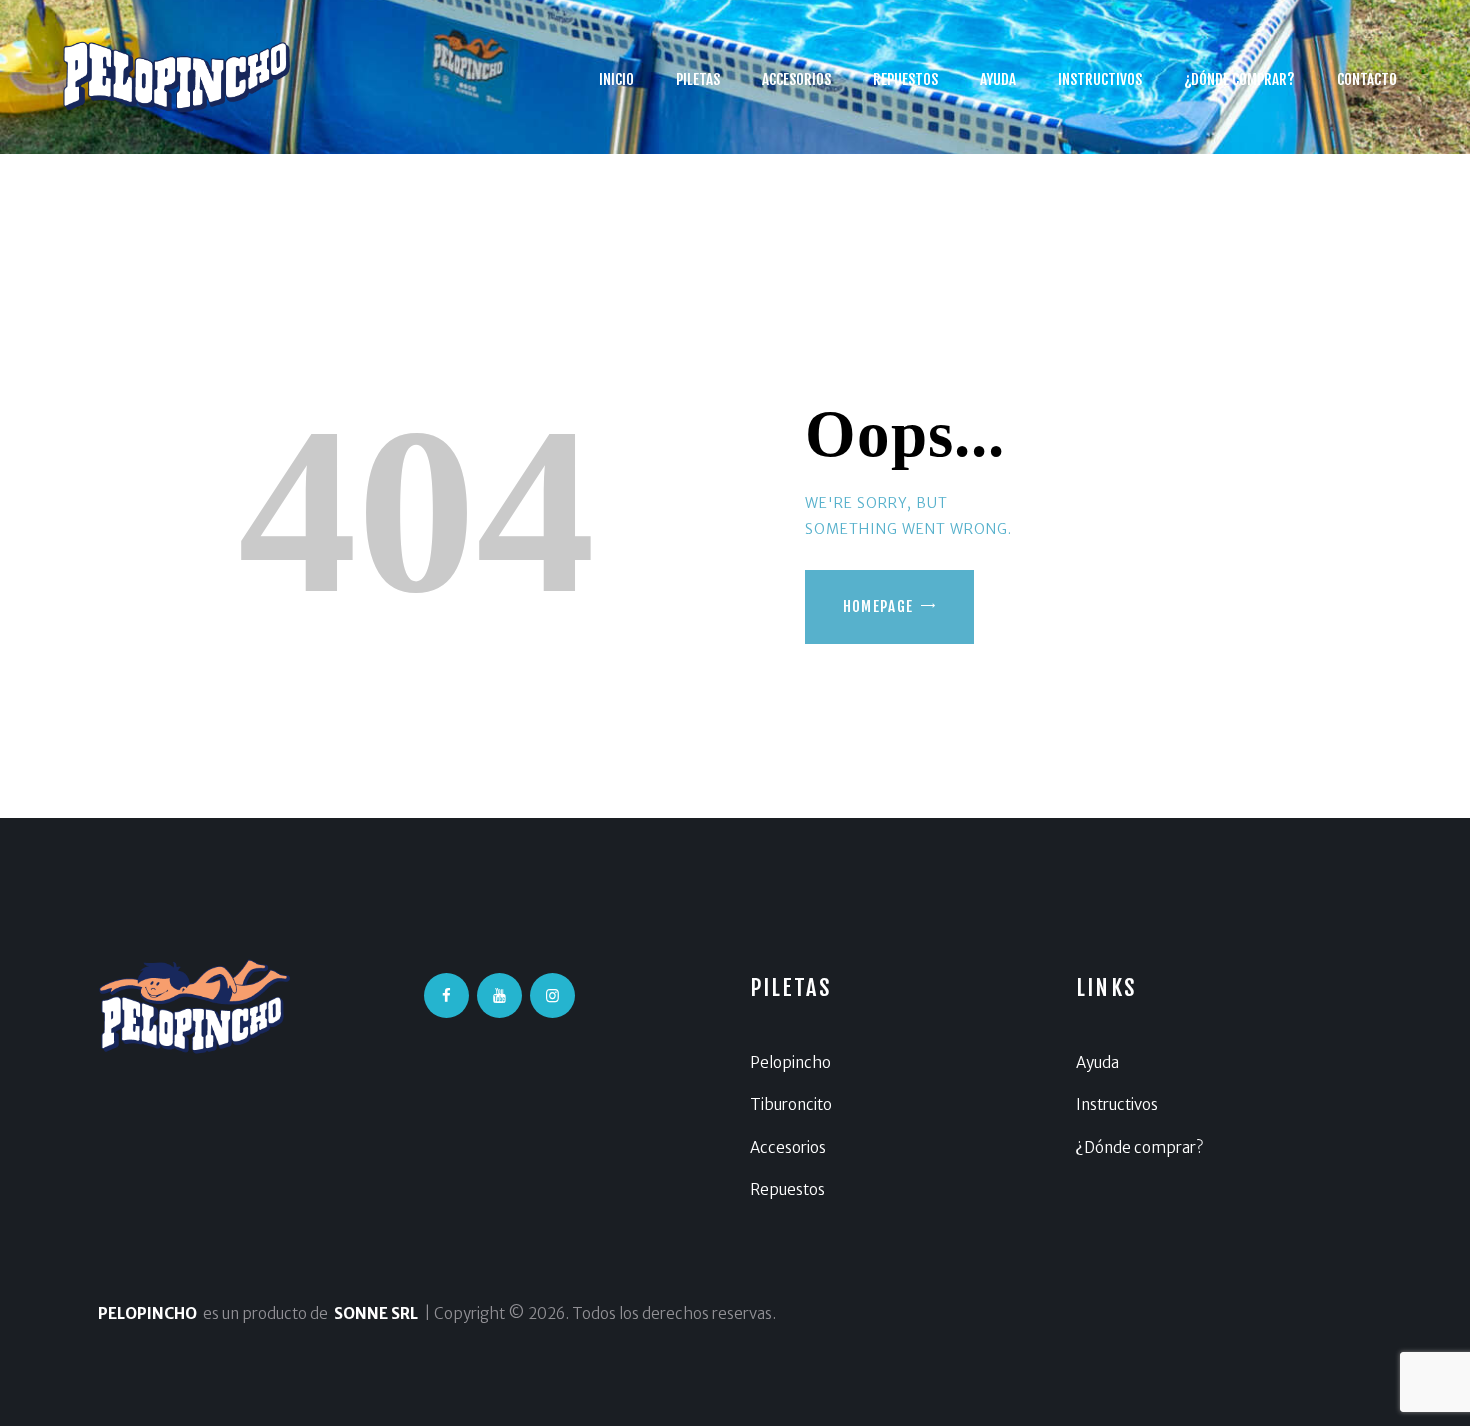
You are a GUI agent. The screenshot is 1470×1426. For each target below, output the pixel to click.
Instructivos (1117, 1104)
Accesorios (788, 1147)
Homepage (878, 606)
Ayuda (1097, 1062)
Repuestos (787, 1189)
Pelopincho (790, 1062)
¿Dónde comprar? (1139, 1147)
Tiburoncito (791, 1104)
